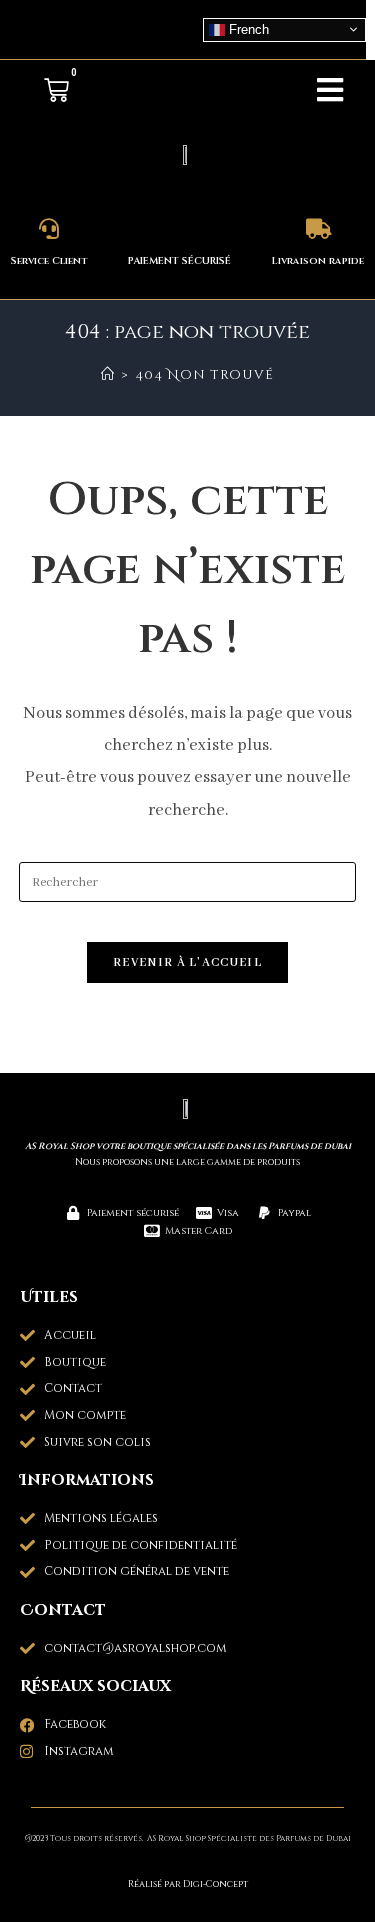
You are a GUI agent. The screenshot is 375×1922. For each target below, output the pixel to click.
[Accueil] (108, 375)
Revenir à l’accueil (187, 962)
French (247, 28)
